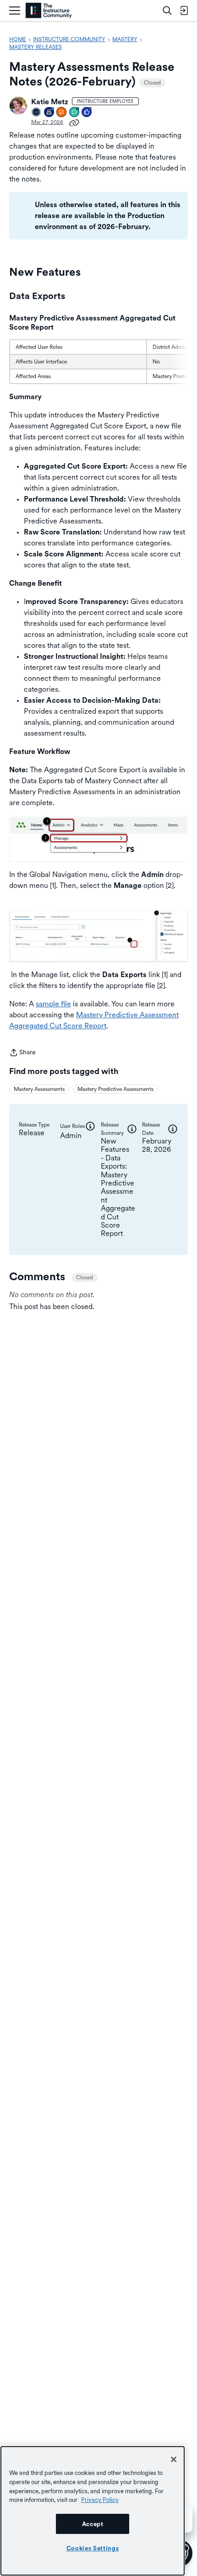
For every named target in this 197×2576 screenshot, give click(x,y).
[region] (93, 2511)
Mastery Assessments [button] (39, 1089)
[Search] (167, 11)
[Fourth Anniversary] (49, 113)
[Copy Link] (74, 122)
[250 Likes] (87, 113)
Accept (93, 2524)
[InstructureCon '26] (37, 113)
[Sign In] (184, 11)
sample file (53, 1004)
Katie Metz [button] (50, 102)
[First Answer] (62, 113)
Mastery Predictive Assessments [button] (115, 1089)
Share (22, 1053)
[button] (18, 106)
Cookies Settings (93, 2548)
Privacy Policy (100, 2500)
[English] (49, 11)
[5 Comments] (75, 113)
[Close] (174, 2459)
